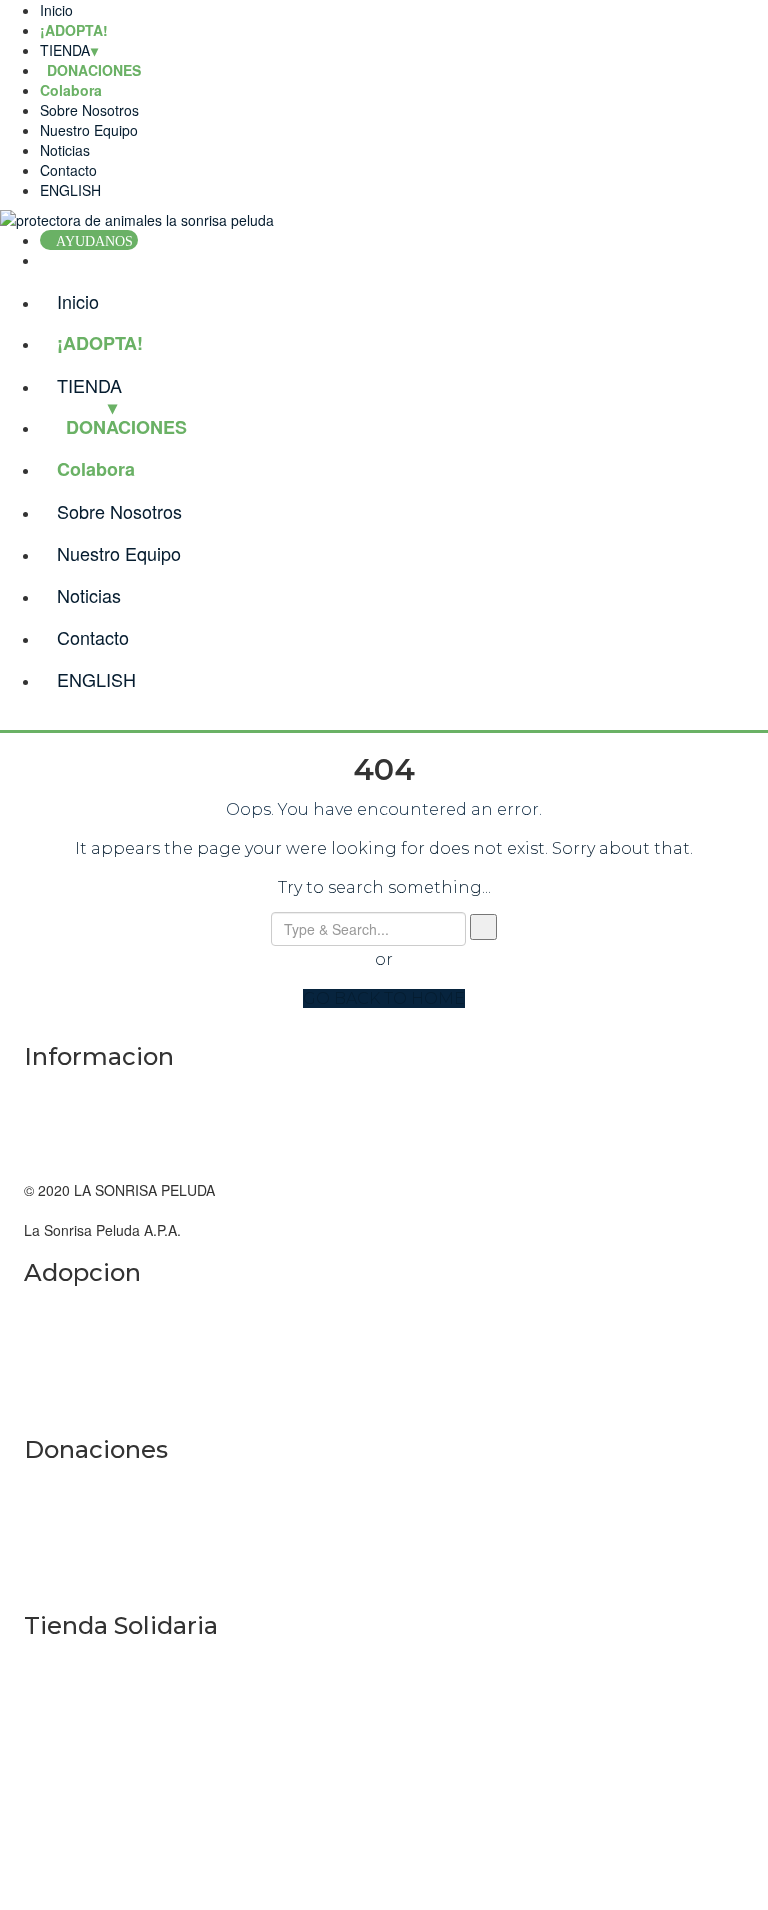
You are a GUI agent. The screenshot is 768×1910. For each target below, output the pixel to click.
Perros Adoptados (81, 1307)
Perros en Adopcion (86, 1347)
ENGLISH (70, 190)
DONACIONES (126, 427)
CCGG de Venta (75, 1170)
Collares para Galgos (91, 1700)
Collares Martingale (85, 1660)
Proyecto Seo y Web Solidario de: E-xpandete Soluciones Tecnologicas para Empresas (299, 1800)
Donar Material (71, 1523)
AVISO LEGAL (69, 1090)
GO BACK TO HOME (384, 998)
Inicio (56, 10)
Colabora (71, 90)
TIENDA (65, 50)
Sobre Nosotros (89, 110)
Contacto (68, 170)
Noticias (65, 150)
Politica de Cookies (84, 1110)
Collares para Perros (89, 1740)
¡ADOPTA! (74, 30)
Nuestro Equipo (89, 130)
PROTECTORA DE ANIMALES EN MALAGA (162, 1210)
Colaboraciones (73, 1563)
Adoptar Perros (72, 1387)
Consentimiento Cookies (101, 1130)
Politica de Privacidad (91, 1150)
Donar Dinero (66, 1483)
